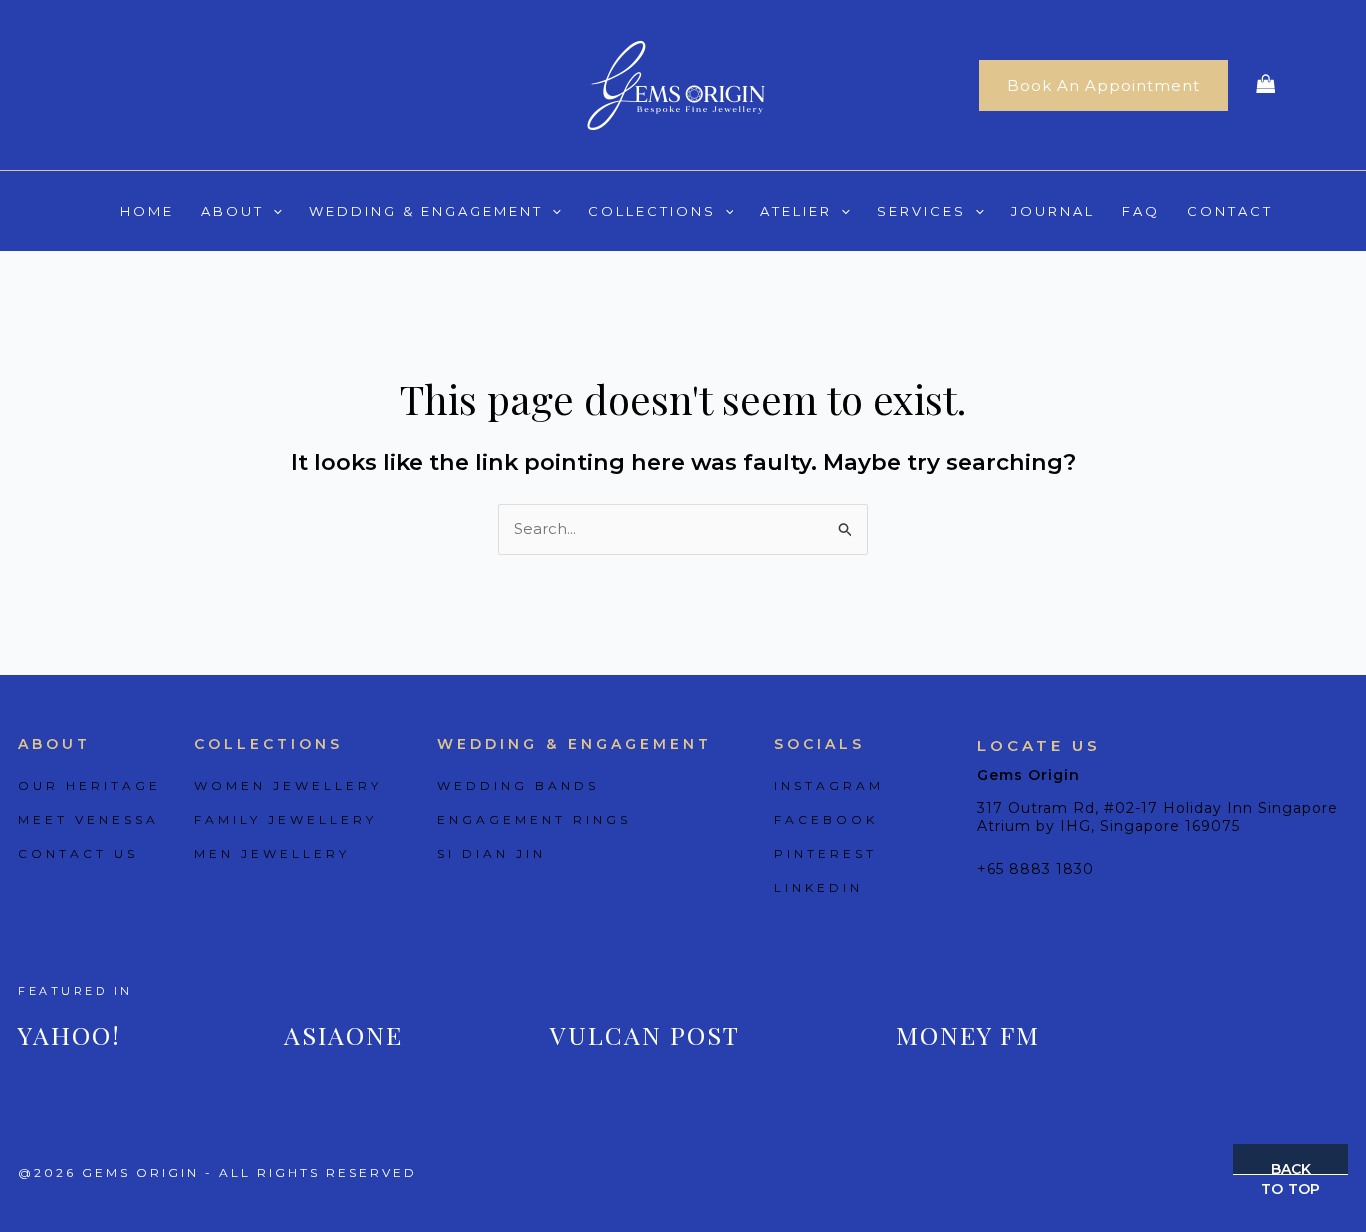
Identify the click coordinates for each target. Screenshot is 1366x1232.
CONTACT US (78, 853)
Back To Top (1290, 1167)
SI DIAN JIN (491, 853)
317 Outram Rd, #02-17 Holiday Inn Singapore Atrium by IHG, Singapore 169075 (1157, 817)
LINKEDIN (818, 887)
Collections (652, 211)
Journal (1053, 211)
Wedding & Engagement (426, 211)
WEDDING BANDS (518, 785)
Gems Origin (1028, 775)
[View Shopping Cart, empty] (1266, 85)
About (232, 211)
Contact (1230, 211)
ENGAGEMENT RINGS (534, 819)
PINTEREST (825, 853)
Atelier (796, 211)
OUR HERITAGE (89, 785)
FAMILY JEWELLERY (285, 819)
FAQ (1141, 211)
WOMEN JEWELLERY (288, 785)
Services (921, 211)
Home (147, 211)
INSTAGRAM (829, 785)
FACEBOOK (826, 819)
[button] (1103, 85)
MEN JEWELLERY (272, 853)
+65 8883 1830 (1035, 869)
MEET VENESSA (88, 819)
